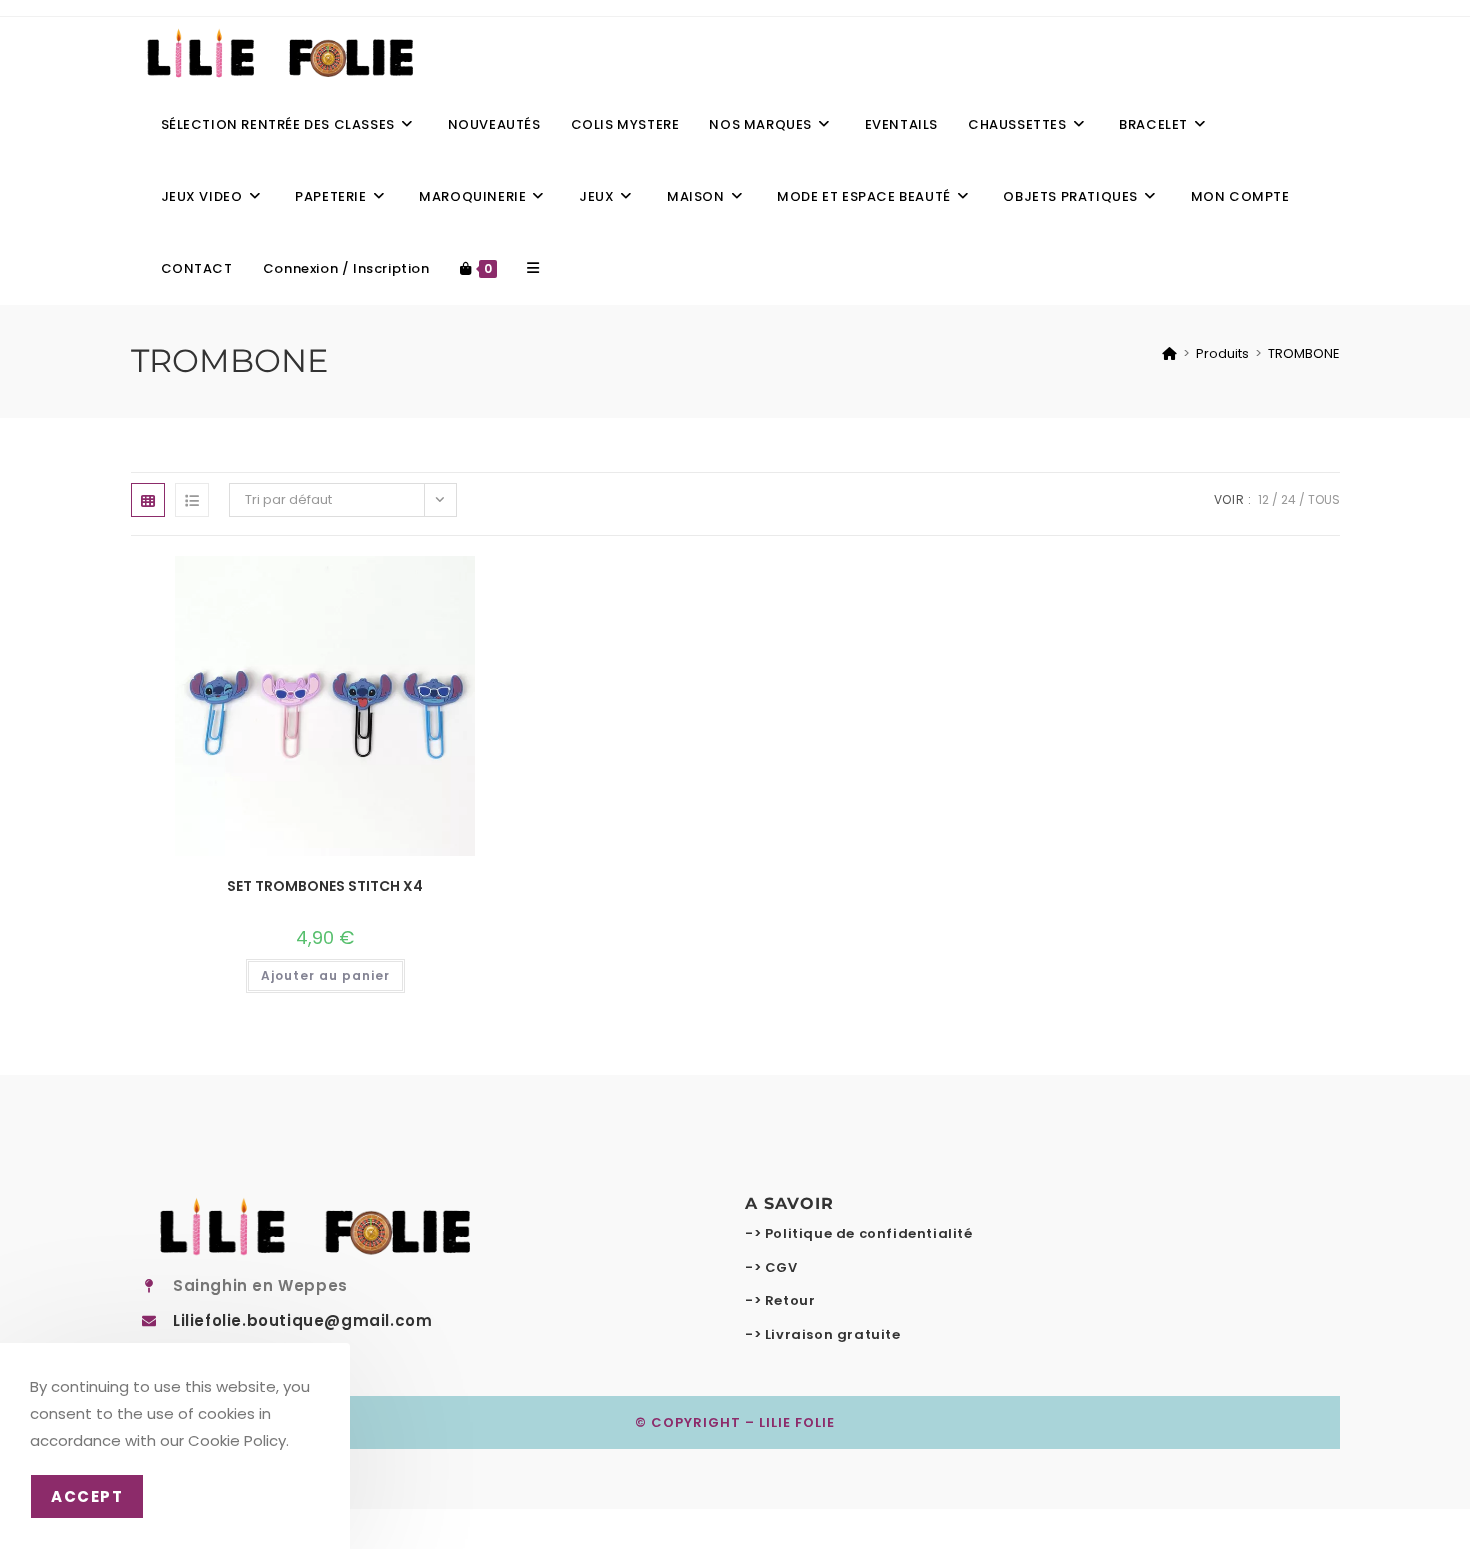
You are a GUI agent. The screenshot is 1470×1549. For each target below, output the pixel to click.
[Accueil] (1169, 353)
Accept (87, 1496)
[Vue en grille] (148, 500)
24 (1288, 499)
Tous (1324, 499)
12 (1263, 499)
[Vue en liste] (192, 500)
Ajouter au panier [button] (325, 975)
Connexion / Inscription (346, 268)
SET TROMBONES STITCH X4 (325, 886)
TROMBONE (1304, 353)
